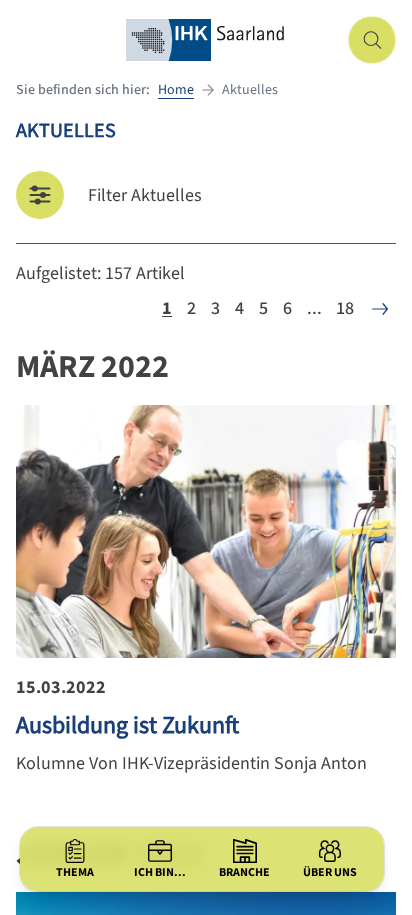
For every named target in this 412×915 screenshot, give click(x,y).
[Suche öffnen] (372, 40)
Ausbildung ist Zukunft (127, 725)
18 (345, 308)
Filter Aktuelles (145, 195)
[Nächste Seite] (380, 309)
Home (176, 90)
